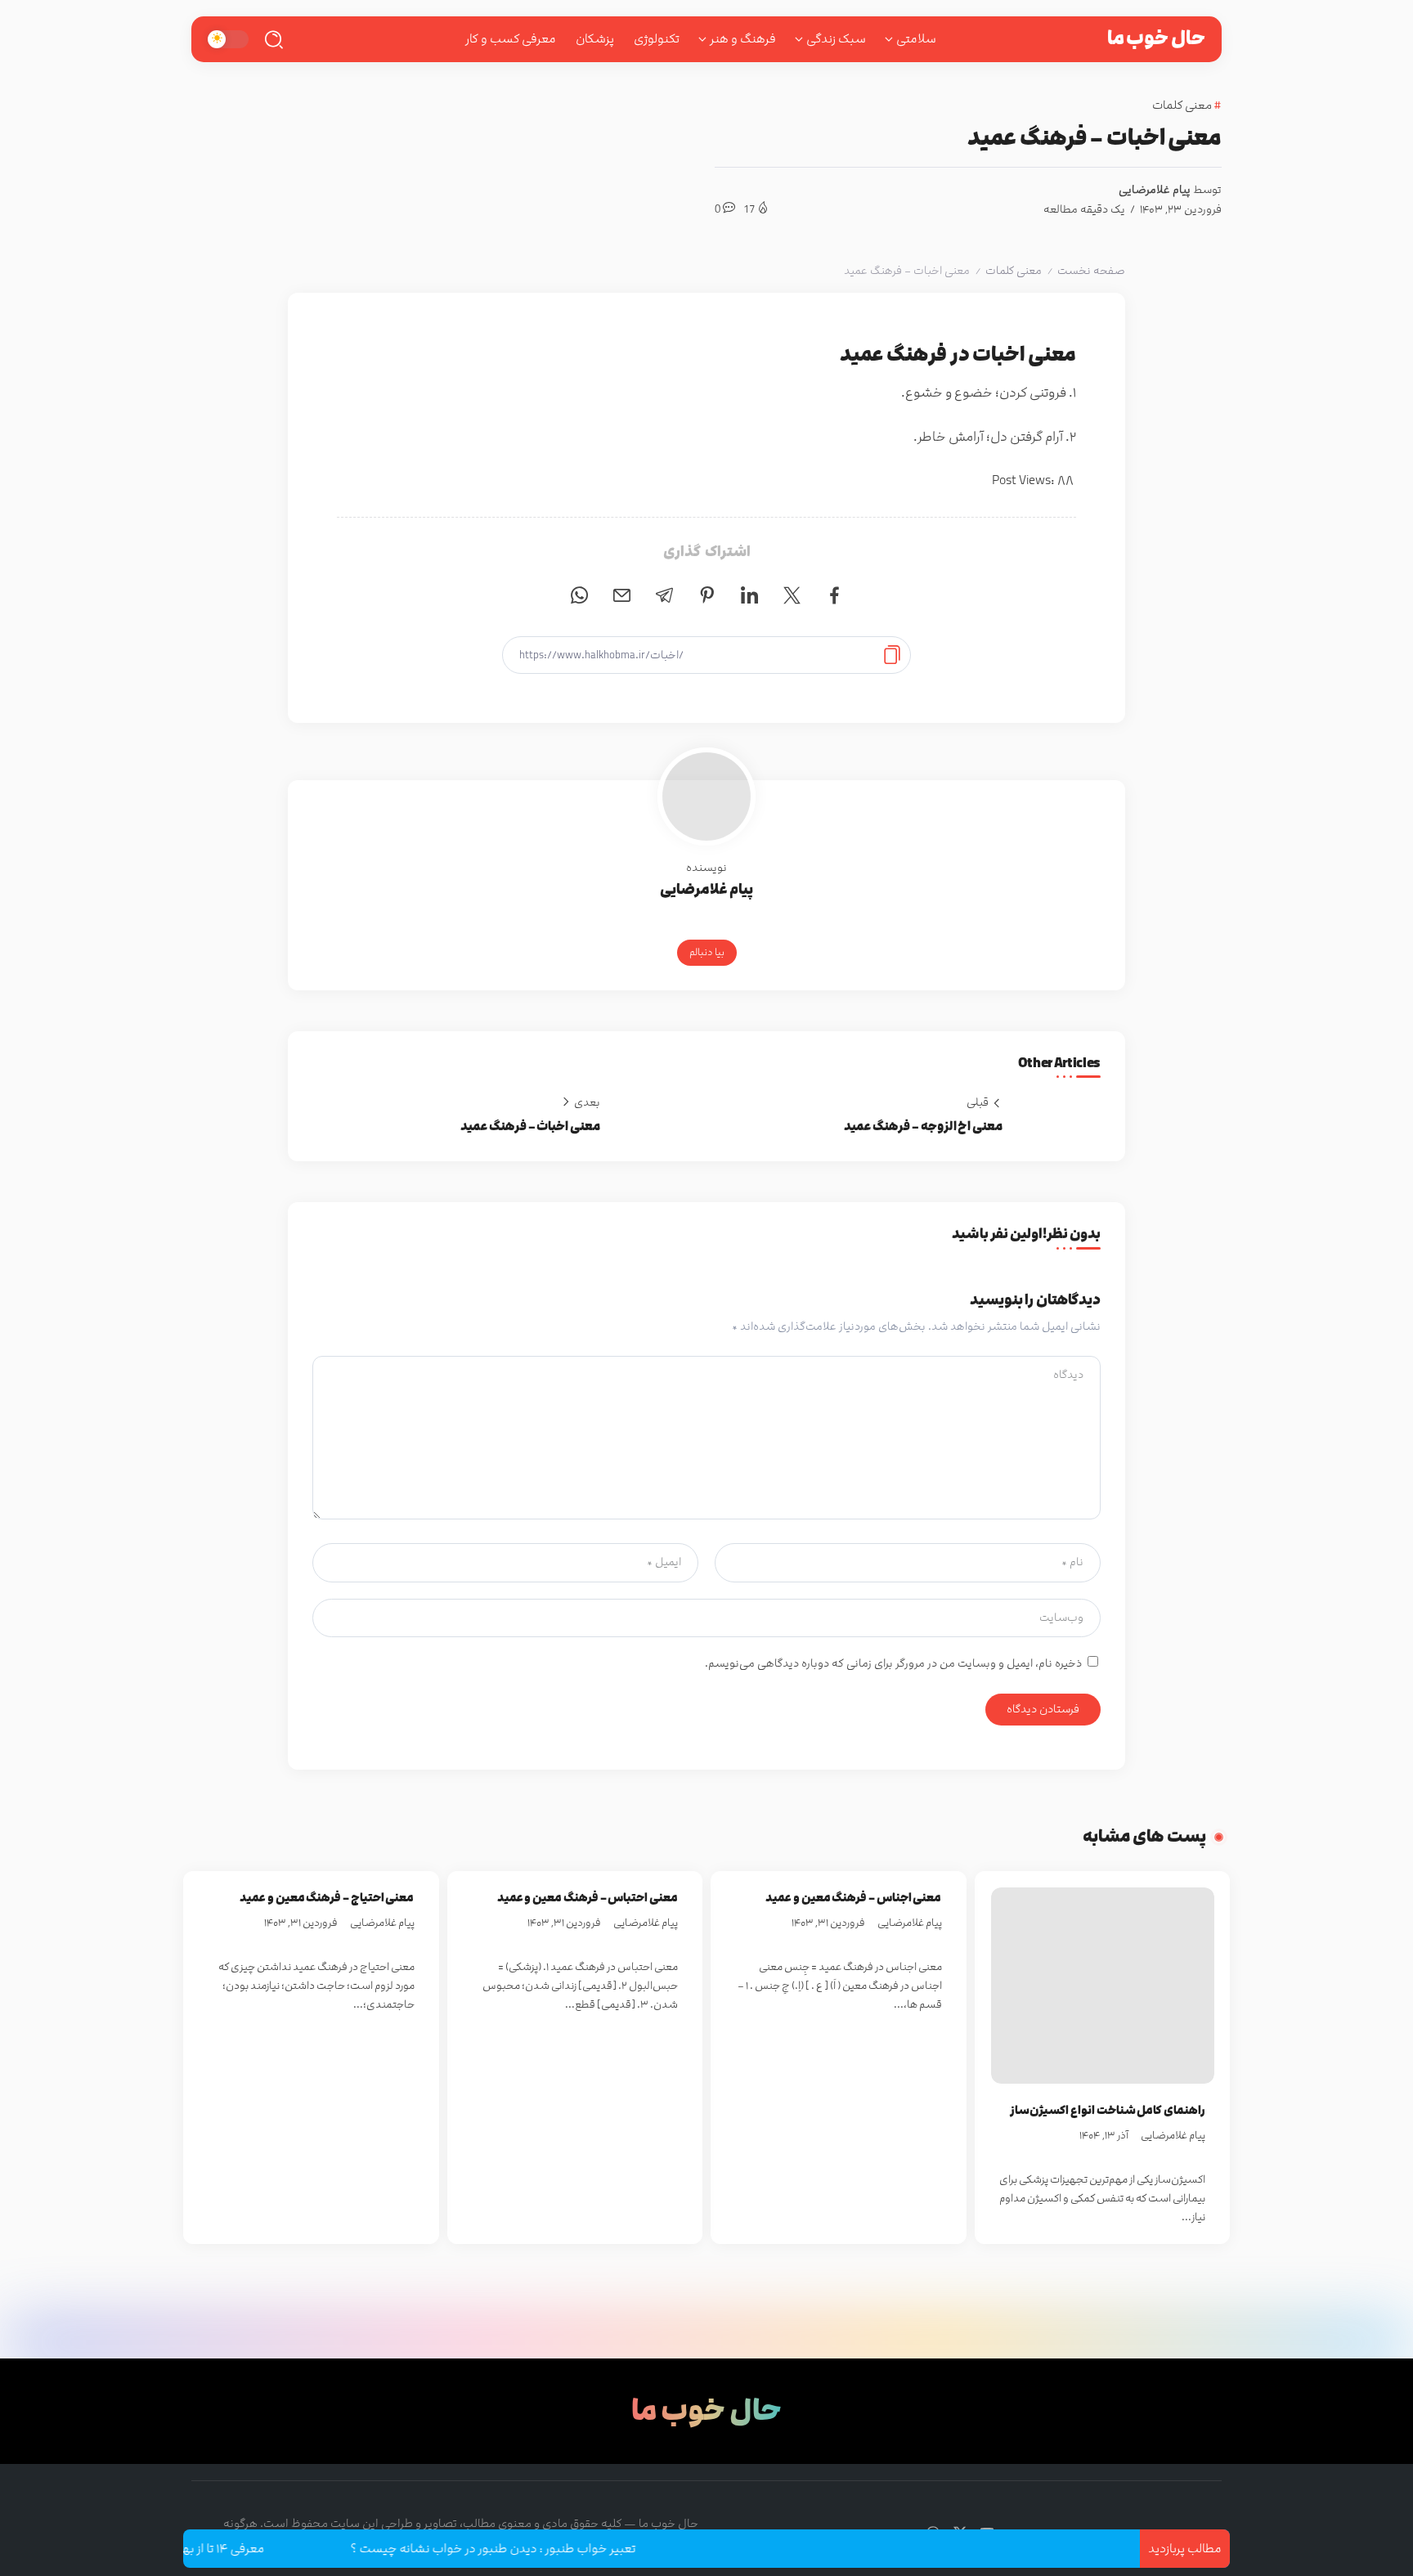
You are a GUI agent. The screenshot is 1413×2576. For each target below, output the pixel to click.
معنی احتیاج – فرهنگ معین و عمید (327, 1898)
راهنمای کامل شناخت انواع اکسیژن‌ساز (1108, 2110)
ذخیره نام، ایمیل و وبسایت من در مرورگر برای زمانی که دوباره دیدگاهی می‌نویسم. (893, 1663)
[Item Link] (1103, 1986)
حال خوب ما (1156, 38)
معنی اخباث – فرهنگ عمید (530, 1126)
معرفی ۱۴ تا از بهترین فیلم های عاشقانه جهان (209, 2549)
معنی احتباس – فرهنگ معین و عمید (588, 1898)
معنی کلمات (1014, 271)
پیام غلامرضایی (1155, 190)
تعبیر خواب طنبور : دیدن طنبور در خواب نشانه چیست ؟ (553, 2549)
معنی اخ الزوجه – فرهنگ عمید (923, 1126)
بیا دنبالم (707, 952)
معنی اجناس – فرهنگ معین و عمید (853, 1898)
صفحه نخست (1091, 271)
